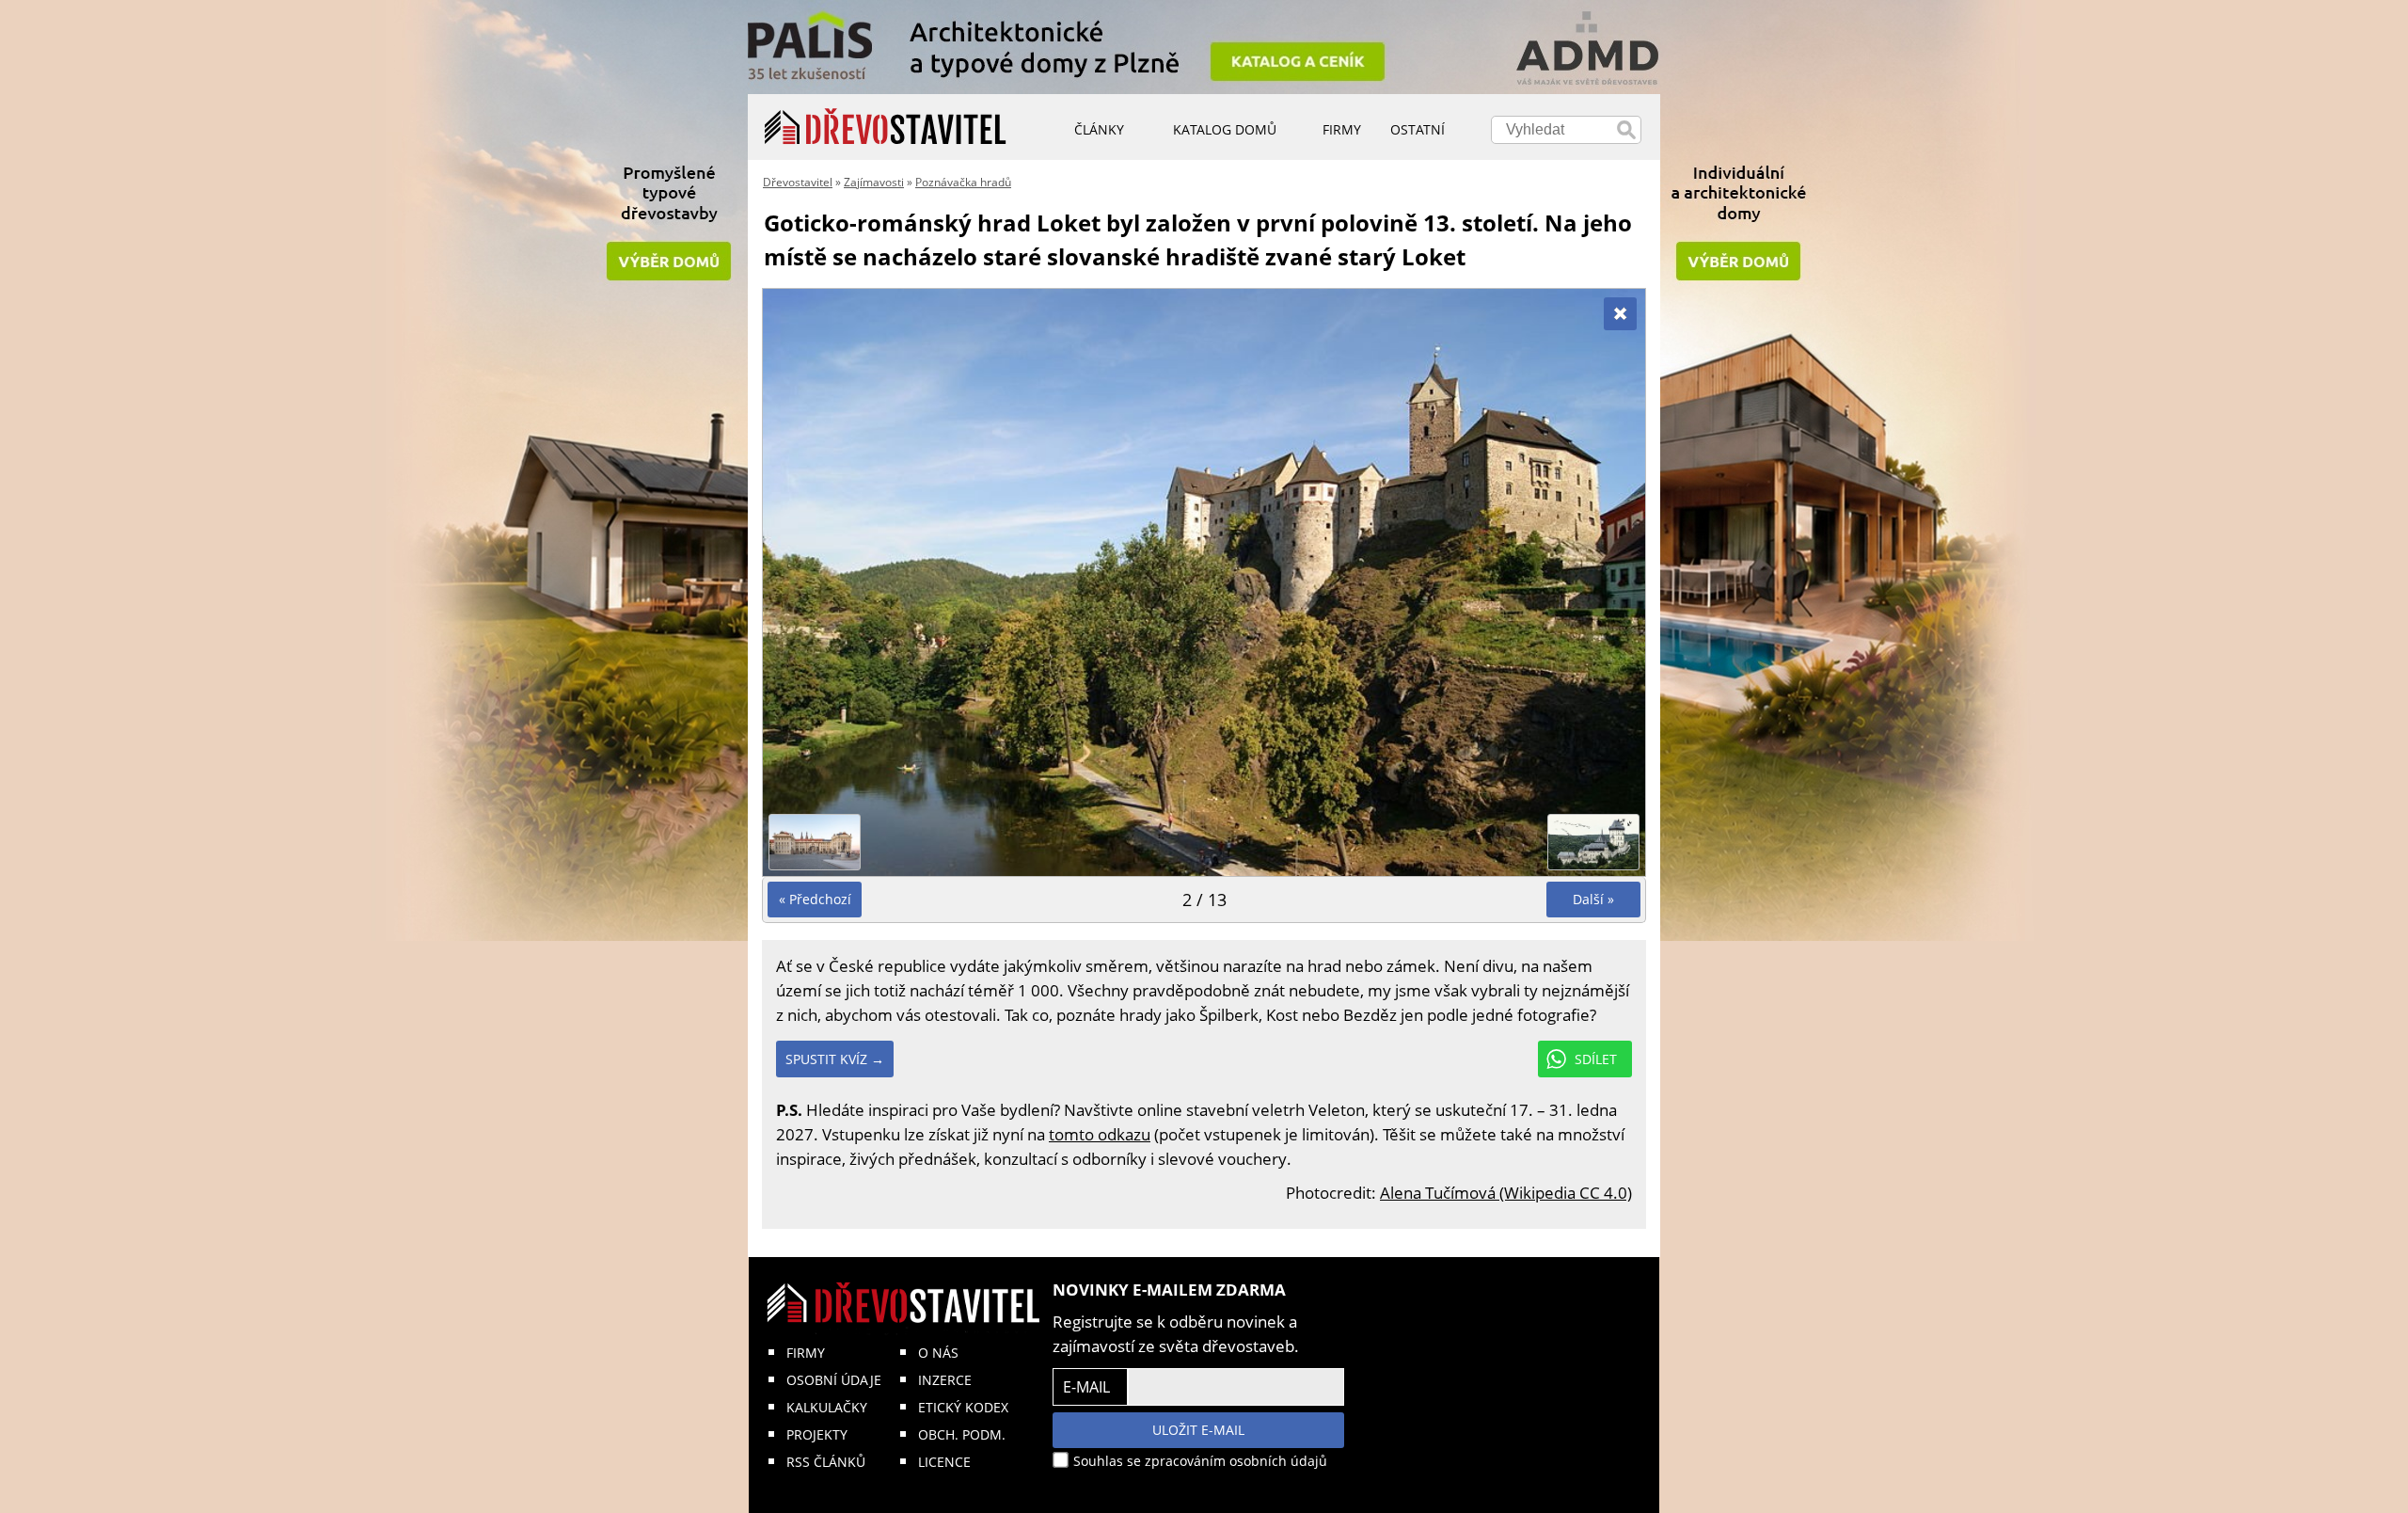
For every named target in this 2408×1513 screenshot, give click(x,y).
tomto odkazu (1100, 1134)
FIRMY (806, 1353)
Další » (1593, 899)
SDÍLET (1596, 1059)
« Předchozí (815, 899)
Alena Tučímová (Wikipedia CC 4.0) (1506, 1193)
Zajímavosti (874, 182)
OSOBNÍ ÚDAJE (834, 1380)
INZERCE (945, 1380)
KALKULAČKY (827, 1407)
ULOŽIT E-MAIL (1198, 1430)
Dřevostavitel (798, 182)
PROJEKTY (817, 1434)
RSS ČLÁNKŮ (826, 1462)
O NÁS (938, 1353)
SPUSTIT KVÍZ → (835, 1059)
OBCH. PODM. (962, 1434)
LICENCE (944, 1462)
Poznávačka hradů (963, 182)
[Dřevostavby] (886, 127)
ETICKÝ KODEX (963, 1407)
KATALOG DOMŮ (1225, 129)
